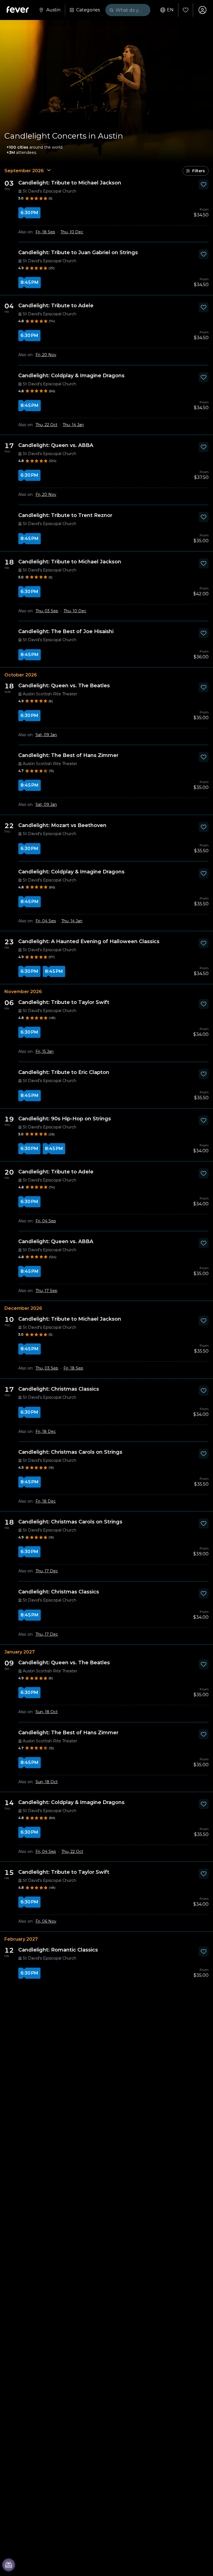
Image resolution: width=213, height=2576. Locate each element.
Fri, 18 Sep (45, 232)
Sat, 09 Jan (46, 735)
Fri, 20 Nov (46, 355)
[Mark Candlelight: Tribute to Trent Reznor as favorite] (204, 517)
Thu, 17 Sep (46, 1291)
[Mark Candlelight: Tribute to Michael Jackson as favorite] (204, 184)
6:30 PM (29, 213)
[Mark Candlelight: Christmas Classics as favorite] (204, 1391)
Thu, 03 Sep (47, 611)
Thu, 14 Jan (73, 425)
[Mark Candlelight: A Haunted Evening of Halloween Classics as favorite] (204, 943)
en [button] (170, 10)
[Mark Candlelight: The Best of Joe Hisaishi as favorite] (204, 633)
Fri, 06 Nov (46, 1921)
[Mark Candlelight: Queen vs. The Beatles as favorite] (204, 687)
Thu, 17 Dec (47, 1571)
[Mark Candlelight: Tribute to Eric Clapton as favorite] (204, 1074)
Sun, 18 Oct (47, 1712)
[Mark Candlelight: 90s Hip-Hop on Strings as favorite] (204, 1120)
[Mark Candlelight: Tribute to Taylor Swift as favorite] (204, 1004)
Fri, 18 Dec (46, 1431)
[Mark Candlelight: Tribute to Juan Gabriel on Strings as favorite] (204, 254)
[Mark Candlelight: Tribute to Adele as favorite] (204, 307)
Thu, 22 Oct (46, 425)
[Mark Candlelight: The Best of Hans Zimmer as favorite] (204, 757)
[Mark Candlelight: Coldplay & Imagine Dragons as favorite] (204, 377)
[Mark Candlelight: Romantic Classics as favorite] (204, 1952)
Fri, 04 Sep (46, 921)
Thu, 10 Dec (72, 232)
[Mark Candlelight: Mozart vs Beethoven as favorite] (204, 827)
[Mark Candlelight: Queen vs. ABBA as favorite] (204, 447)
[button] (196, 171)
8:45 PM (30, 282)
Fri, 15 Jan (45, 1051)
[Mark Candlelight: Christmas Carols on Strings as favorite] (204, 1454)
